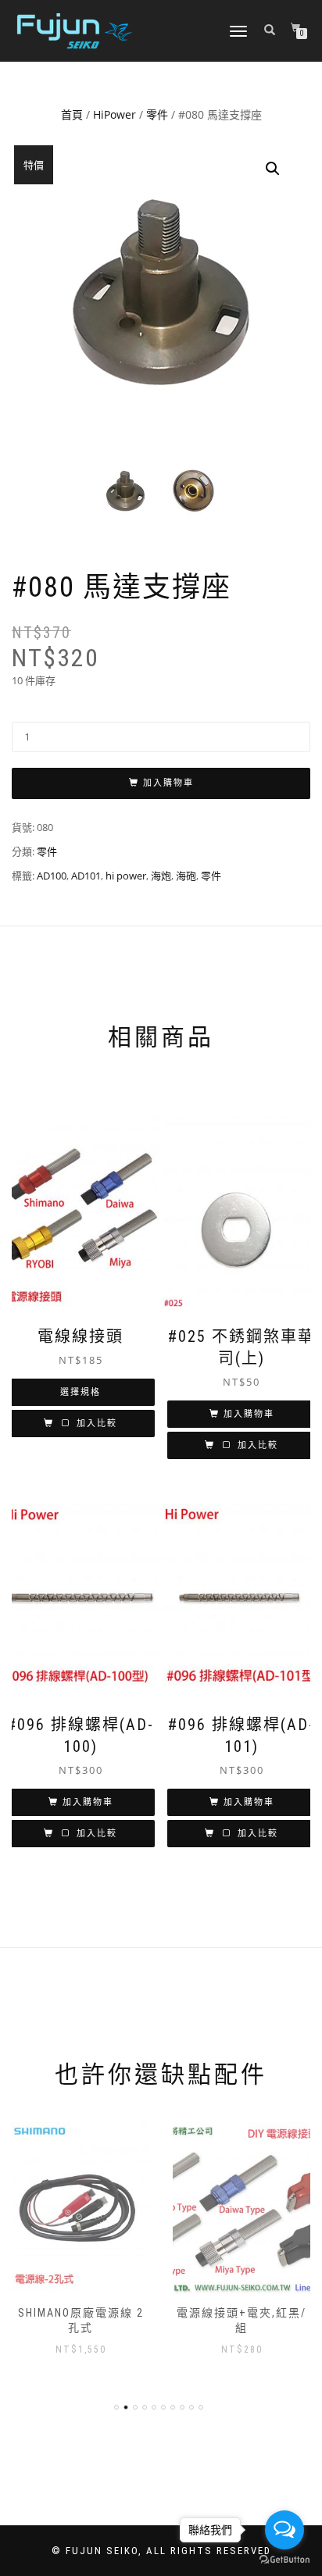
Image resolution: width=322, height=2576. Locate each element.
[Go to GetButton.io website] (284, 2560)
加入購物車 (168, 783)
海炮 (161, 876)
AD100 (52, 876)
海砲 (186, 876)
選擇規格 (80, 1392)
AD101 (86, 876)
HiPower (114, 114)
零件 (157, 114)
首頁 (72, 114)
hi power (126, 876)
